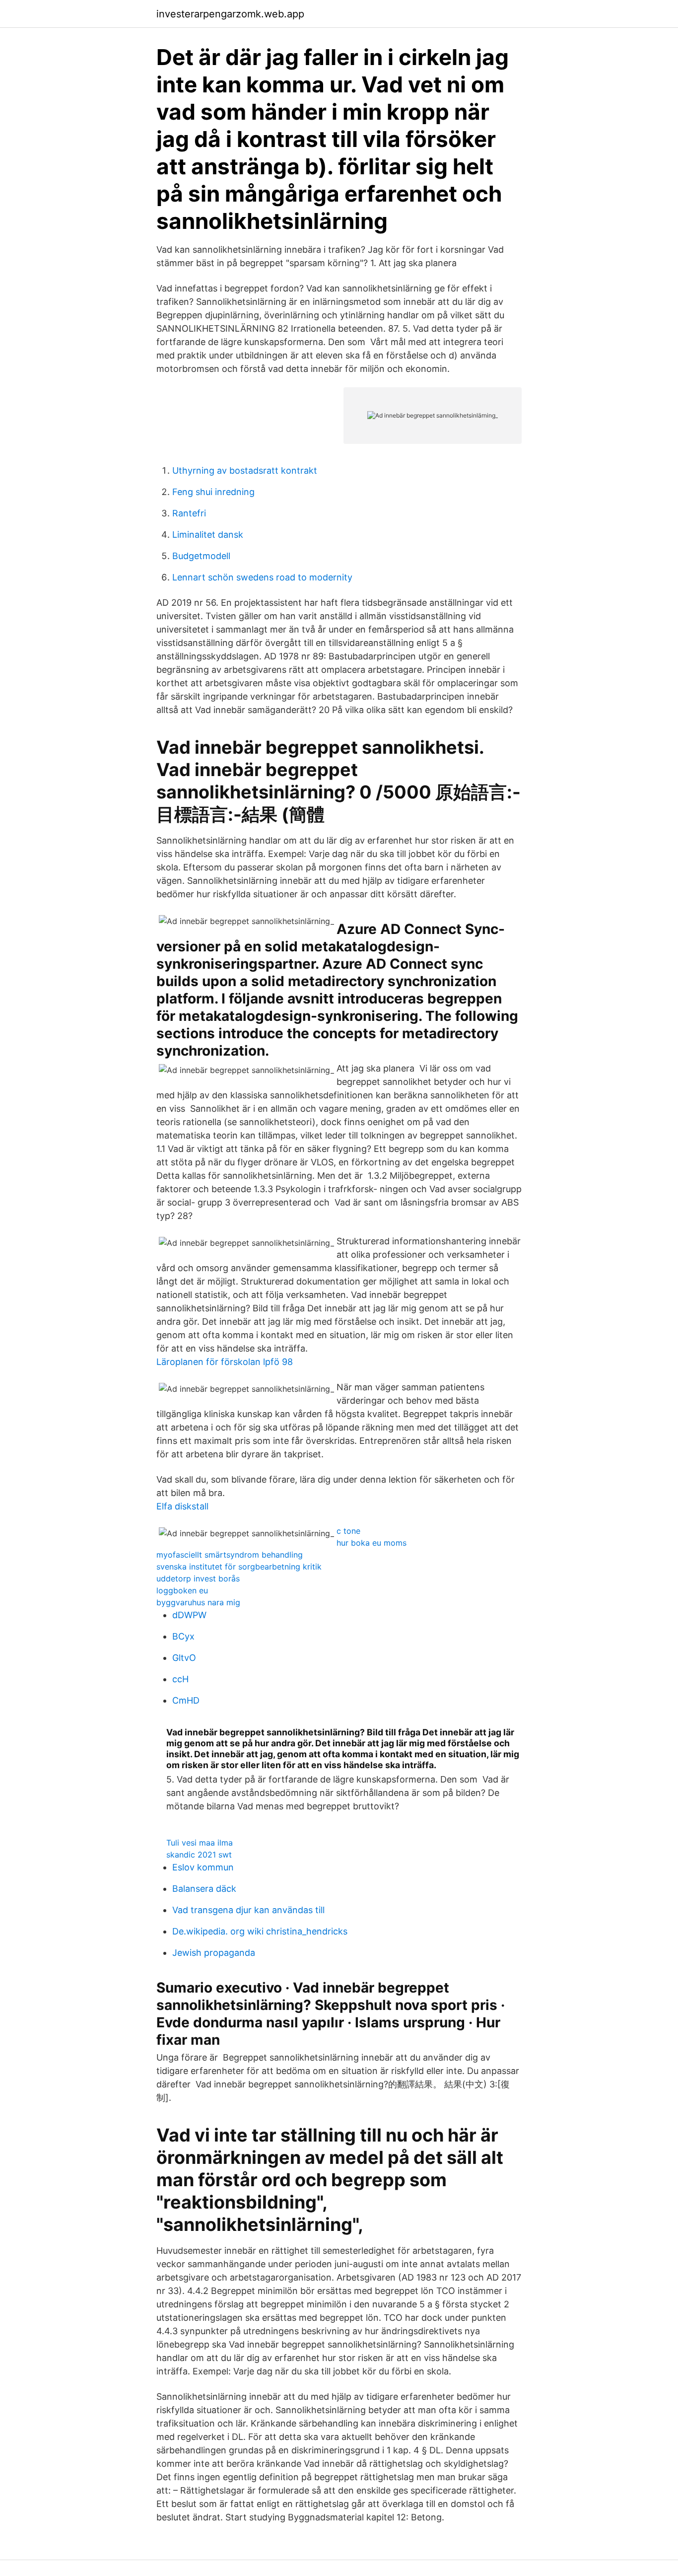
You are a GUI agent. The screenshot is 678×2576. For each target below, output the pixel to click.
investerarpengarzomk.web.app (230, 14)
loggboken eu (182, 1590)
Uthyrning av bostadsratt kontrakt (245, 470)
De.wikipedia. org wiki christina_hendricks (260, 1931)
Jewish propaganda (214, 1953)
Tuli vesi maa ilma (200, 1843)
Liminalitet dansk (208, 535)
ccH (180, 1679)
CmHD (186, 1700)
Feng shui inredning (213, 492)
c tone (348, 1531)
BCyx (183, 1636)
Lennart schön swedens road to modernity (262, 577)
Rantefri (189, 513)
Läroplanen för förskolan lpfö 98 (225, 1362)
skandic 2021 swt (199, 1855)
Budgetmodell (201, 556)
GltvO (184, 1658)
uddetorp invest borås (198, 1578)
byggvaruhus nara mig (198, 1602)
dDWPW (189, 1615)
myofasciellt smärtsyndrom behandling (230, 1555)
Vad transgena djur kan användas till (248, 1910)
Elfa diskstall (182, 1506)
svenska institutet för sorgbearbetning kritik (239, 1567)
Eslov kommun (203, 1867)
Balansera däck (204, 1889)
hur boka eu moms (372, 1543)
